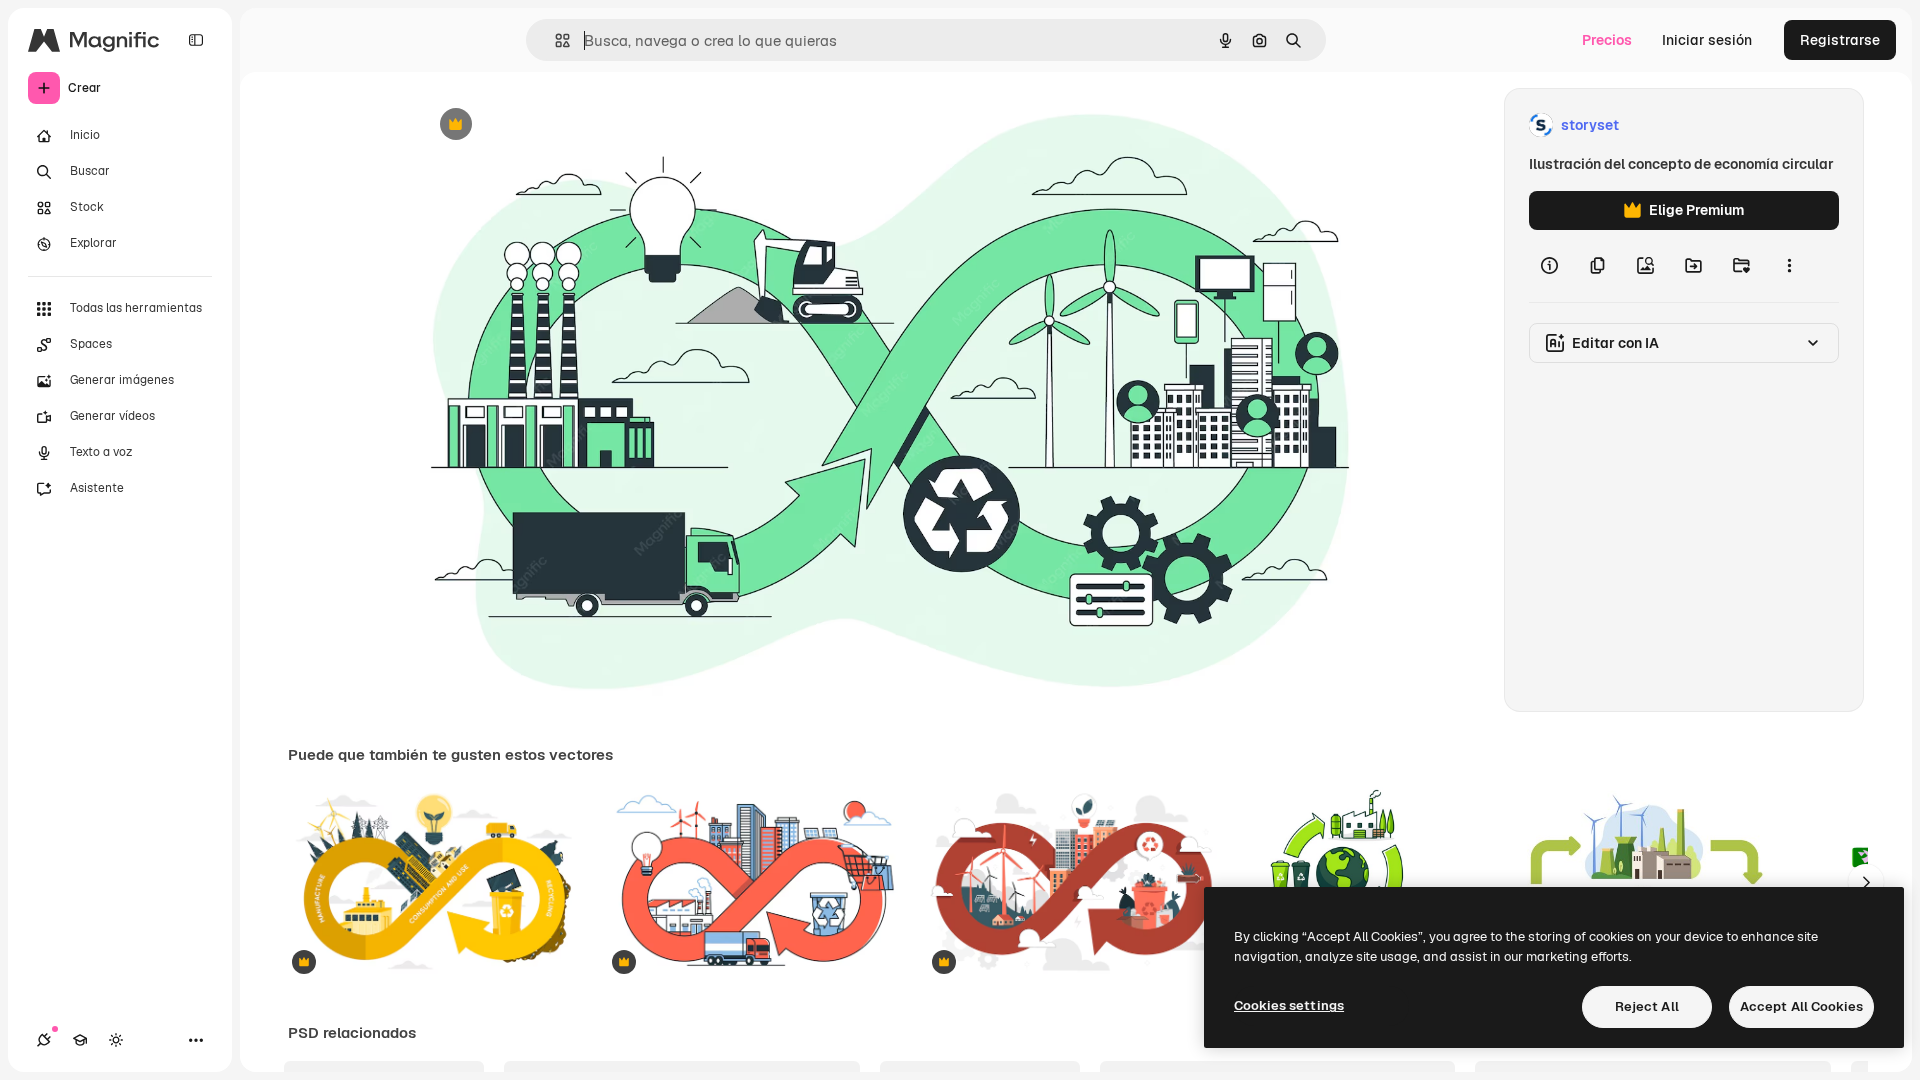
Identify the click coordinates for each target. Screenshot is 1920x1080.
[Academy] (80, 1040)
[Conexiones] (44, 1040)
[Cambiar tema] (116, 1040)
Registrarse (1840, 40)
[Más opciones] (1789, 266)
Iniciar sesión (1707, 40)
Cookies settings (1289, 1005)
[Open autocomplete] (554, 40)
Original (548, 125)
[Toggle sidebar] (196, 40)
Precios (1607, 40)
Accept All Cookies (1801, 1006)
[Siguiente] (1866, 882)
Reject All (1647, 1006)
